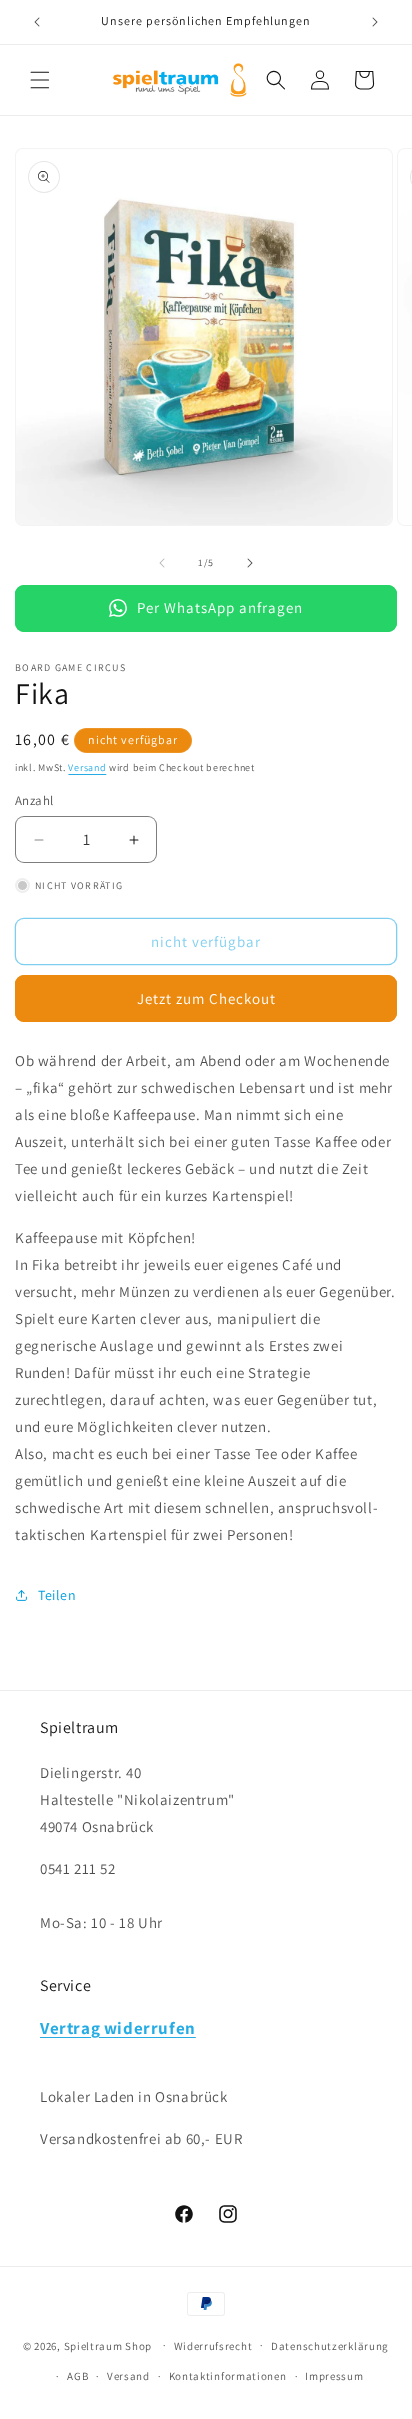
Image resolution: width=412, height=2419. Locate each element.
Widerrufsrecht (213, 2346)
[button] (40, 80)
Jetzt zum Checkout (206, 998)
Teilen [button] (57, 1595)
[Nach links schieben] (162, 563)
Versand (87, 767)
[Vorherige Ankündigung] (37, 22)
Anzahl (34, 800)
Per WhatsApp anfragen (220, 607)
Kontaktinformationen (228, 2376)
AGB (77, 2376)
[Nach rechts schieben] (250, 563)
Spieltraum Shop (108, 2345)
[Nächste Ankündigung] (375, 22)
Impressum (334, 2376)
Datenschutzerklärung (330, 2346)
